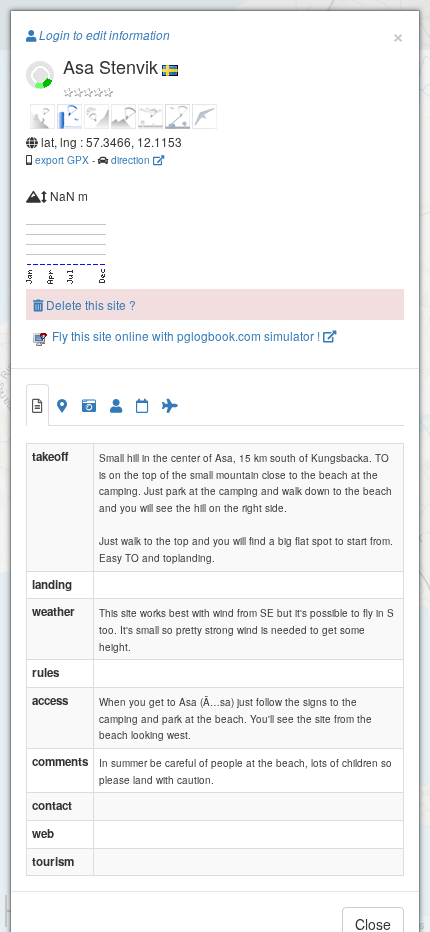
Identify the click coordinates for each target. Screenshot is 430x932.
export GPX (62, 159)
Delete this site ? (89, 304)
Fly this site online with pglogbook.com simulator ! (186, 335)
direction (132, 159)
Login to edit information (103, 35)
